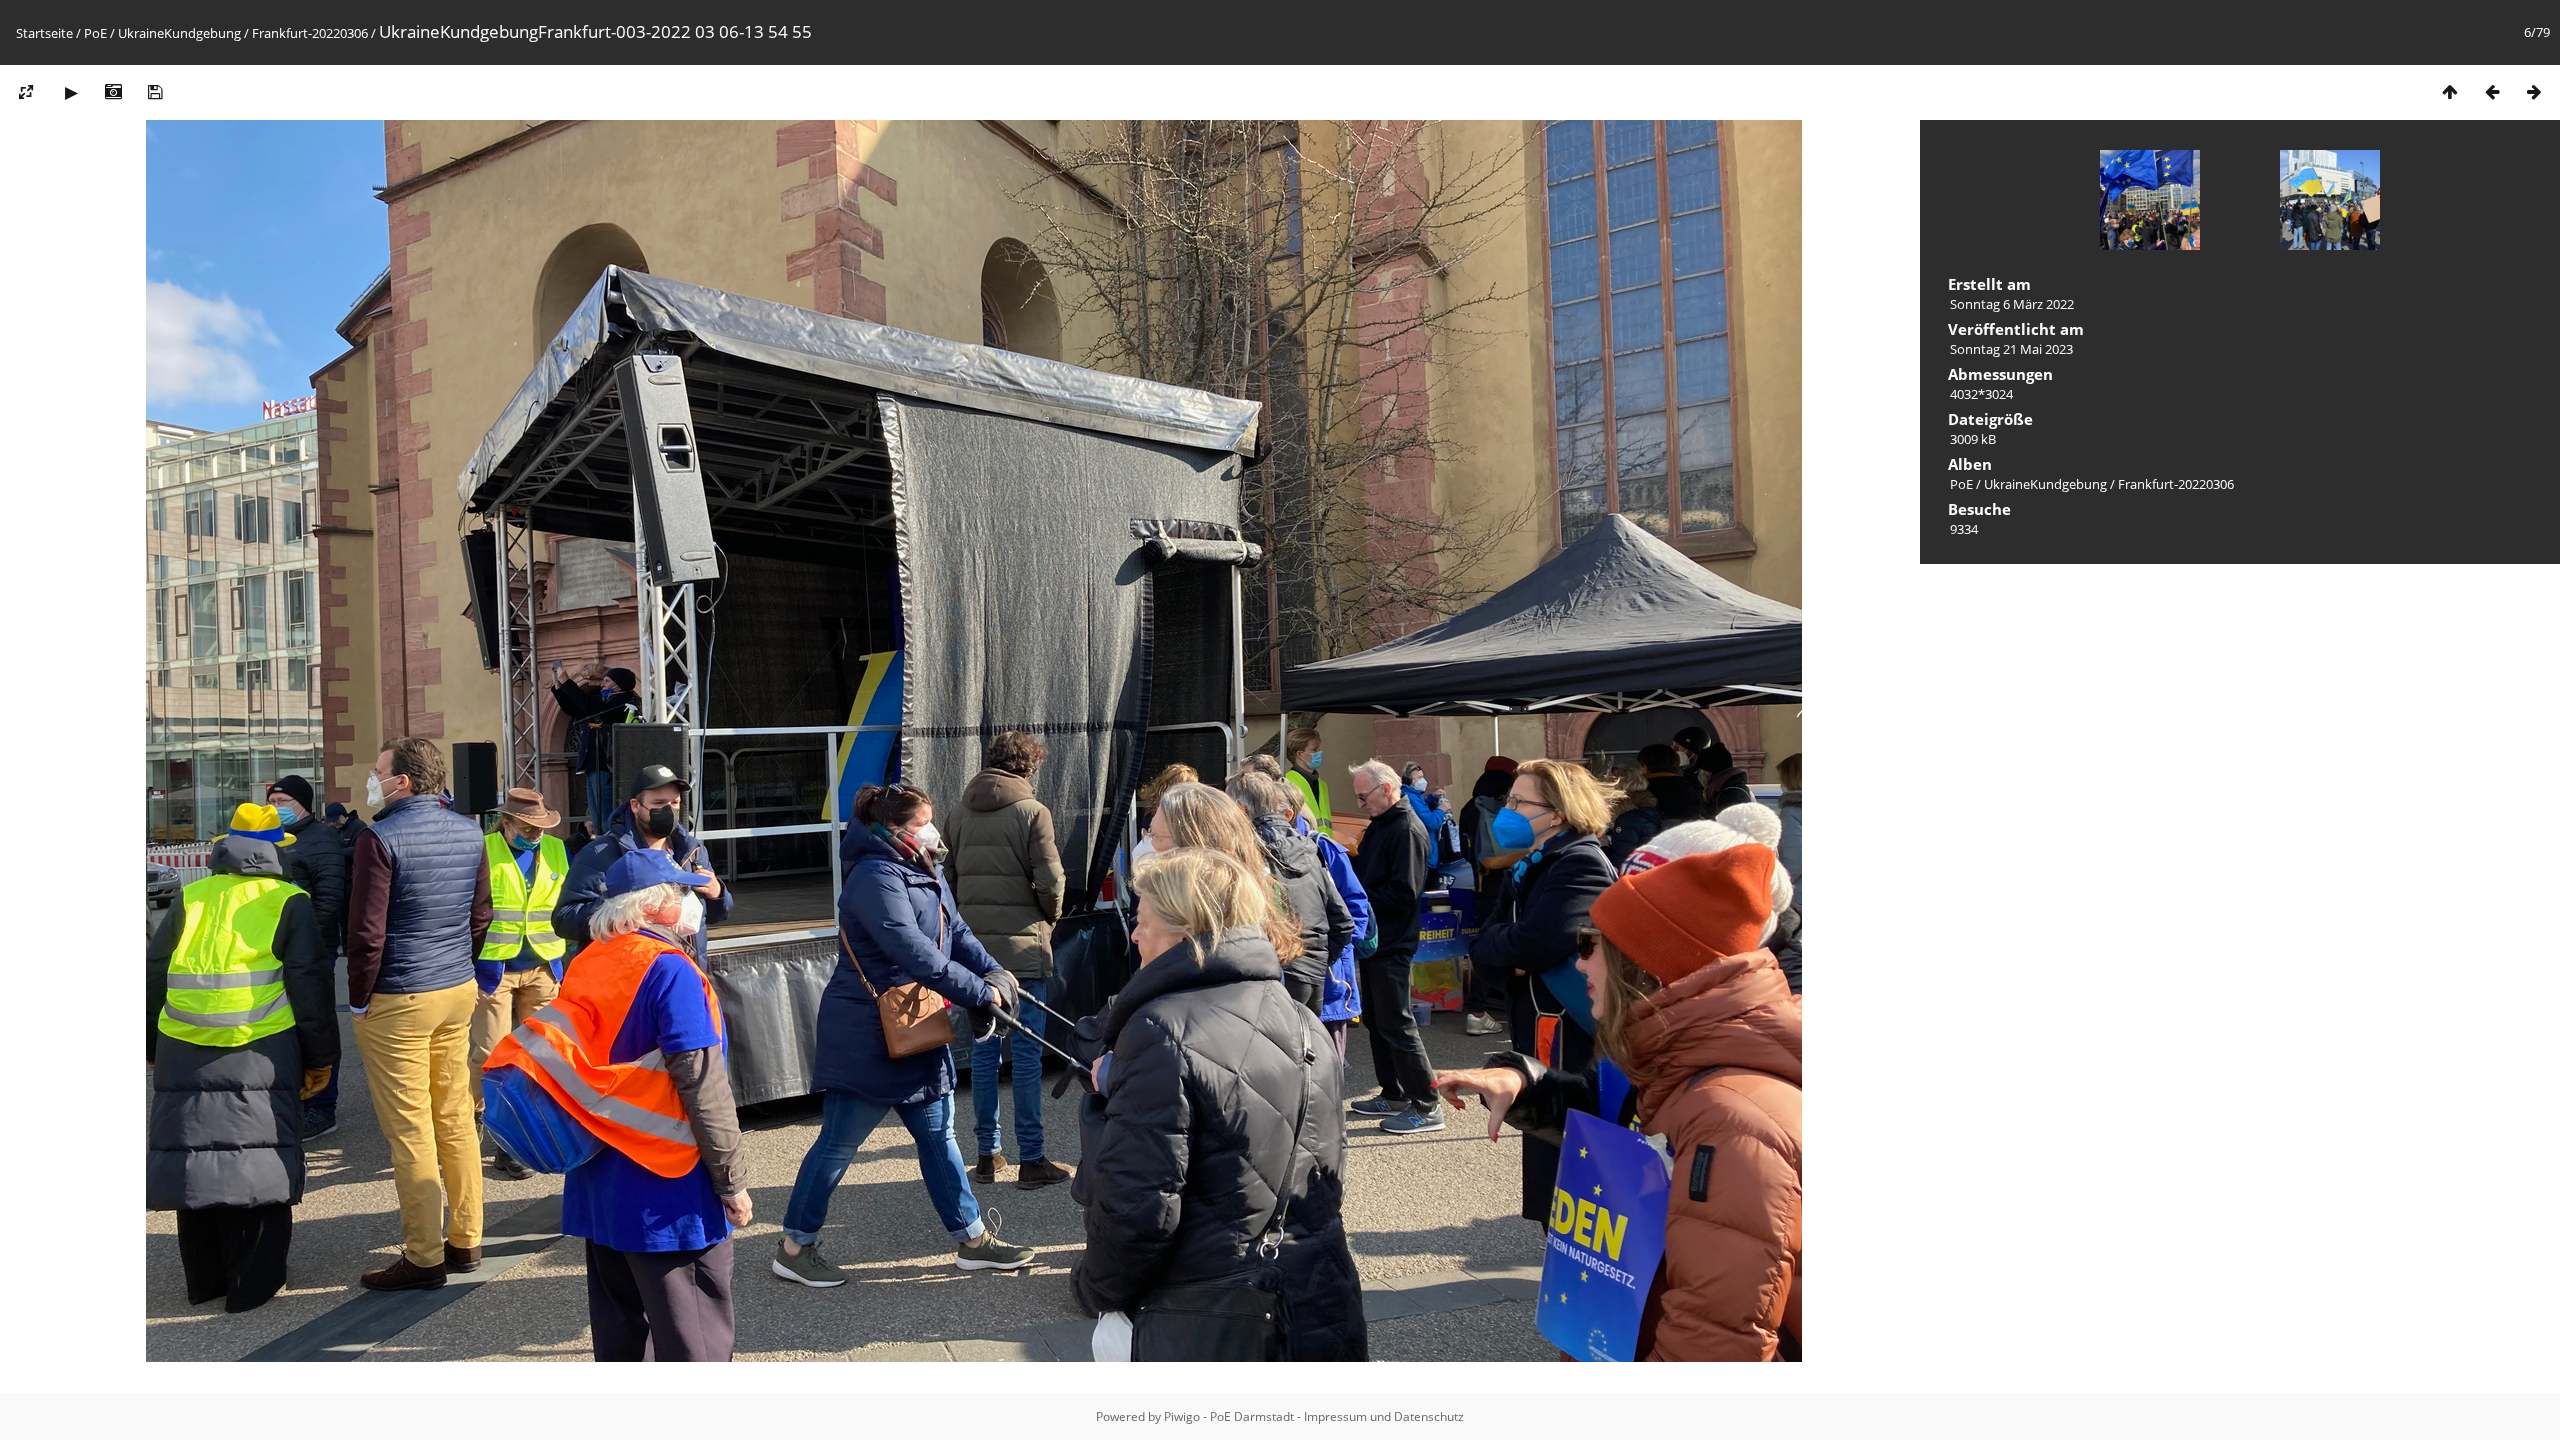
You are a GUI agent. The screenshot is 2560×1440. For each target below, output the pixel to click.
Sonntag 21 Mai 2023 (2011, 349)
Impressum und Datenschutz (1384, 1416)
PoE (95, 33)
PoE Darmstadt (1252, 1416)
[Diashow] (71, 91)
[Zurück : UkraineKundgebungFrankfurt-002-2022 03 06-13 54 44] (2492, 91)
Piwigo (1182, 1416)
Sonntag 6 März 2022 (2012, 304)
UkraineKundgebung (179, 33)
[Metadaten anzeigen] (113, 91)
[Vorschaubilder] (2450, 91)
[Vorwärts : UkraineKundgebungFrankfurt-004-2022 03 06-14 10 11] (2534, 91)
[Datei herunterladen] (155, 91)
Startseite (44, 33)
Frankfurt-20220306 (310, 33)
